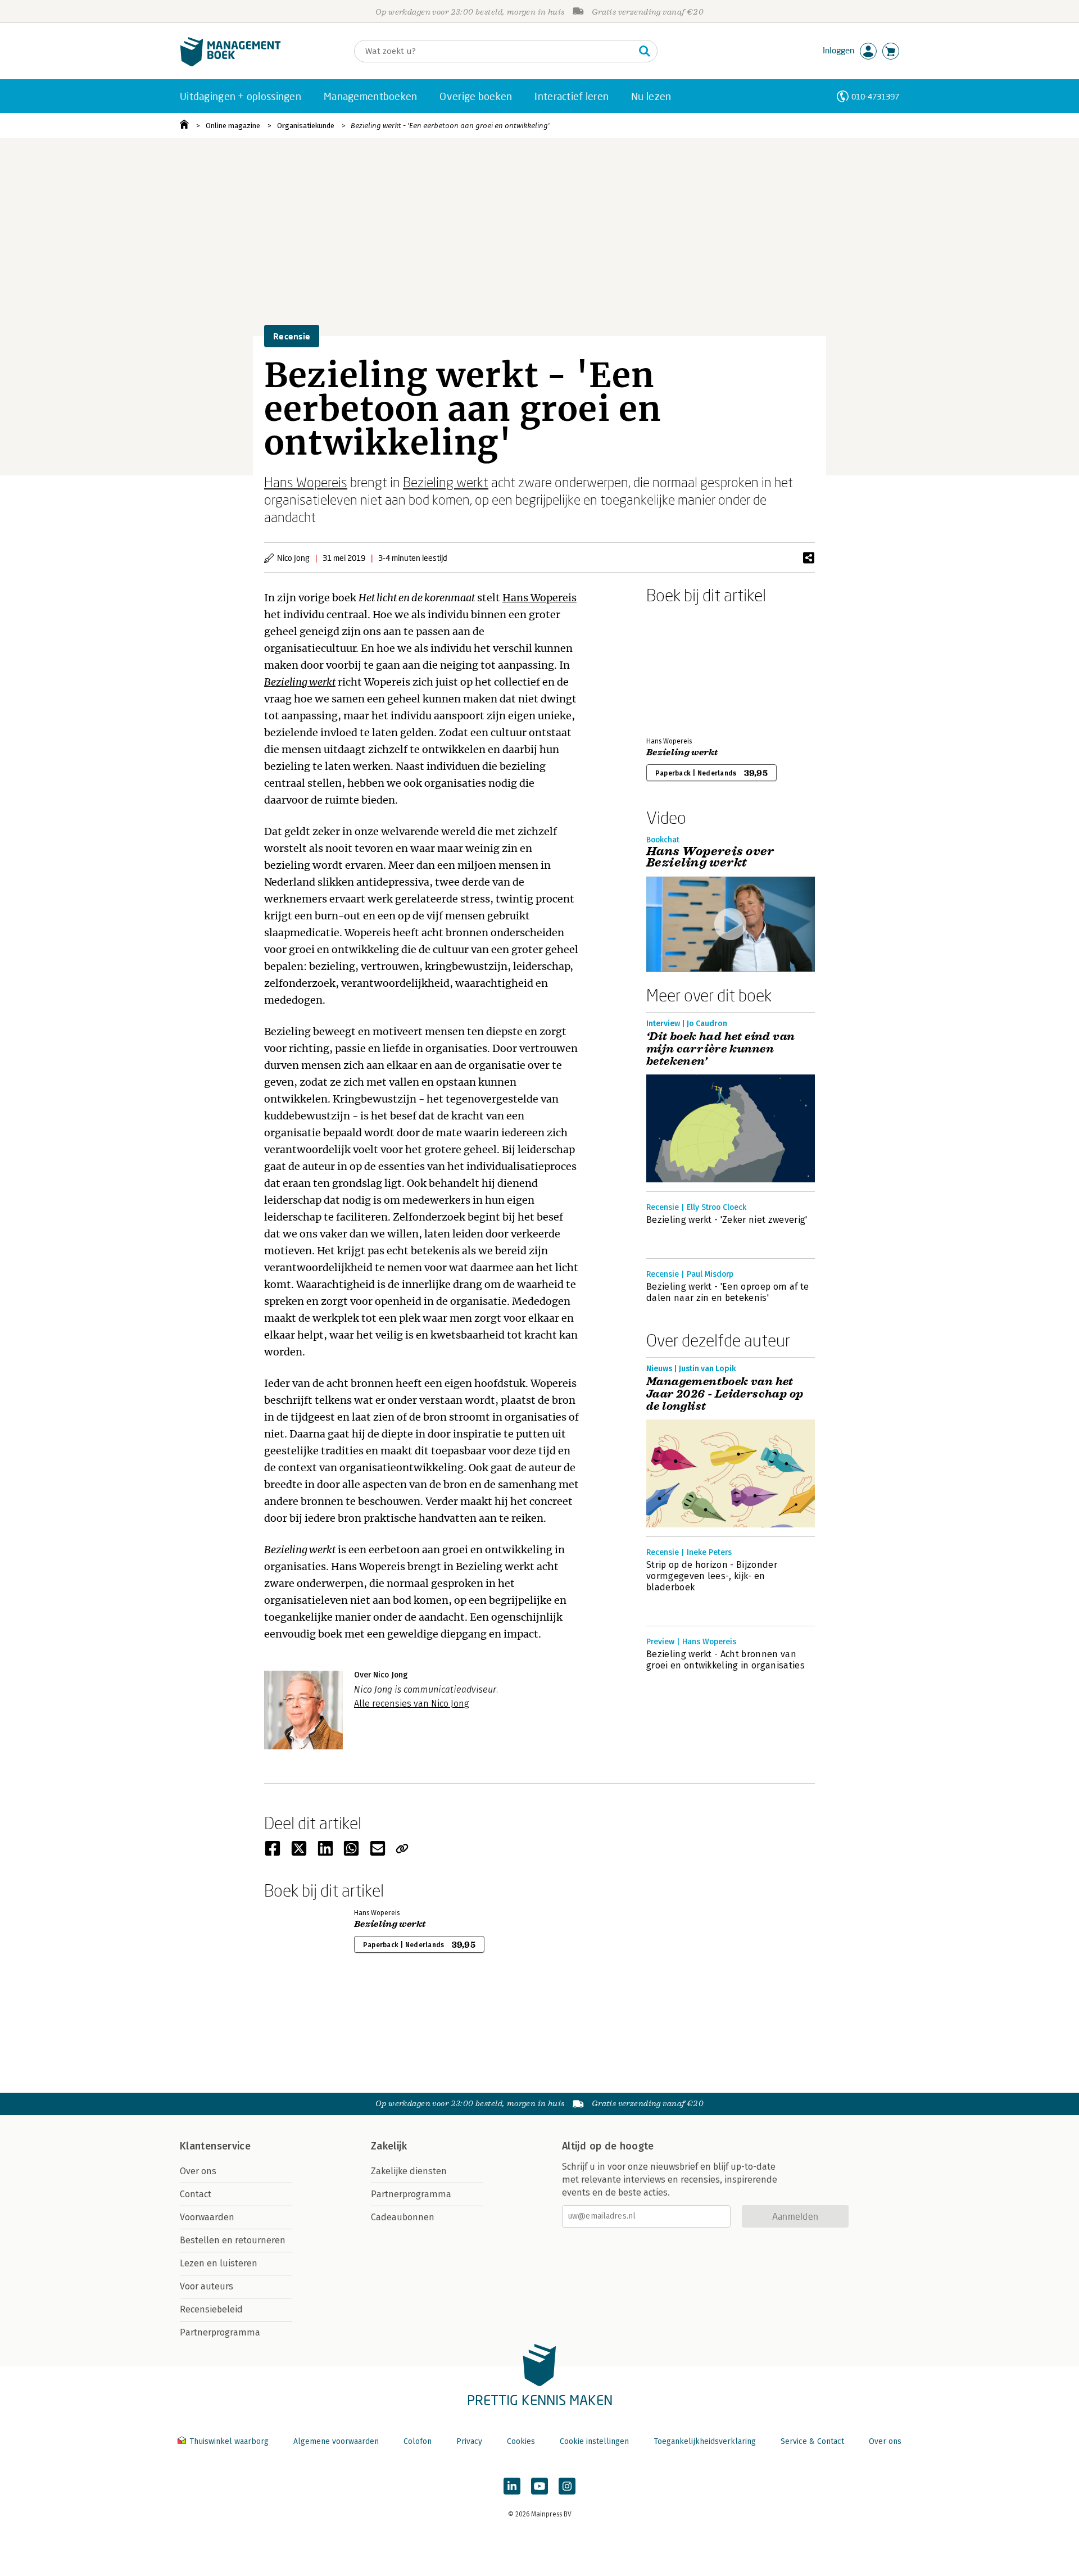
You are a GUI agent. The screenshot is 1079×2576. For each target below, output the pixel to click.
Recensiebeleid (211, 2309)
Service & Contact (812, 2441)
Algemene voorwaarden (336, 2441)
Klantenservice (215, 2146)
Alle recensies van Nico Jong (412, 1704)
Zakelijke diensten (409, 2171)
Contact (196, 2194)
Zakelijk (389, 2146)
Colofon (418, 2441)
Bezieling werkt (446, 482)
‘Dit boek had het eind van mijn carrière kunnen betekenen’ (720, 1049)
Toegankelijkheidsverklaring (705, 2441)
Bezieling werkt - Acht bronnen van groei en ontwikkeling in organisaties (726, 1660)
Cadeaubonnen (403, 2217)
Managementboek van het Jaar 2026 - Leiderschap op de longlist (725, 1394)
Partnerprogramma (220, 2332)
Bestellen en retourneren (233, 2240)
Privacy (469, 2441)
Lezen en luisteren (219, 2263)
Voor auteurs (207, 2286)
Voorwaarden (207, 2217)
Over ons (198, 2171)
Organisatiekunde (306, 126)
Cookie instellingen (594, 2441)
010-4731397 (875, 96)
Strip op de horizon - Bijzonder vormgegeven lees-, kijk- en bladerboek (712, 1576)
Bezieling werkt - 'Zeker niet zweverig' (727, 1220)
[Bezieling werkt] (686, 668)
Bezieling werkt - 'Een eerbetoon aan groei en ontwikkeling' (450, 126)
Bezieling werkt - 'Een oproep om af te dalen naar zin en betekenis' (727, 1292)
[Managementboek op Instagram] (567, 2486)
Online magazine (233, 126)
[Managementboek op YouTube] (539, 2486)
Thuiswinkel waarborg (229, 2441)
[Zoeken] (645, 51)
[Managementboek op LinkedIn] (512, 2486)
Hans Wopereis (306, 482)
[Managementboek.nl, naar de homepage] (230, 64)
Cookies (521, 2441)
